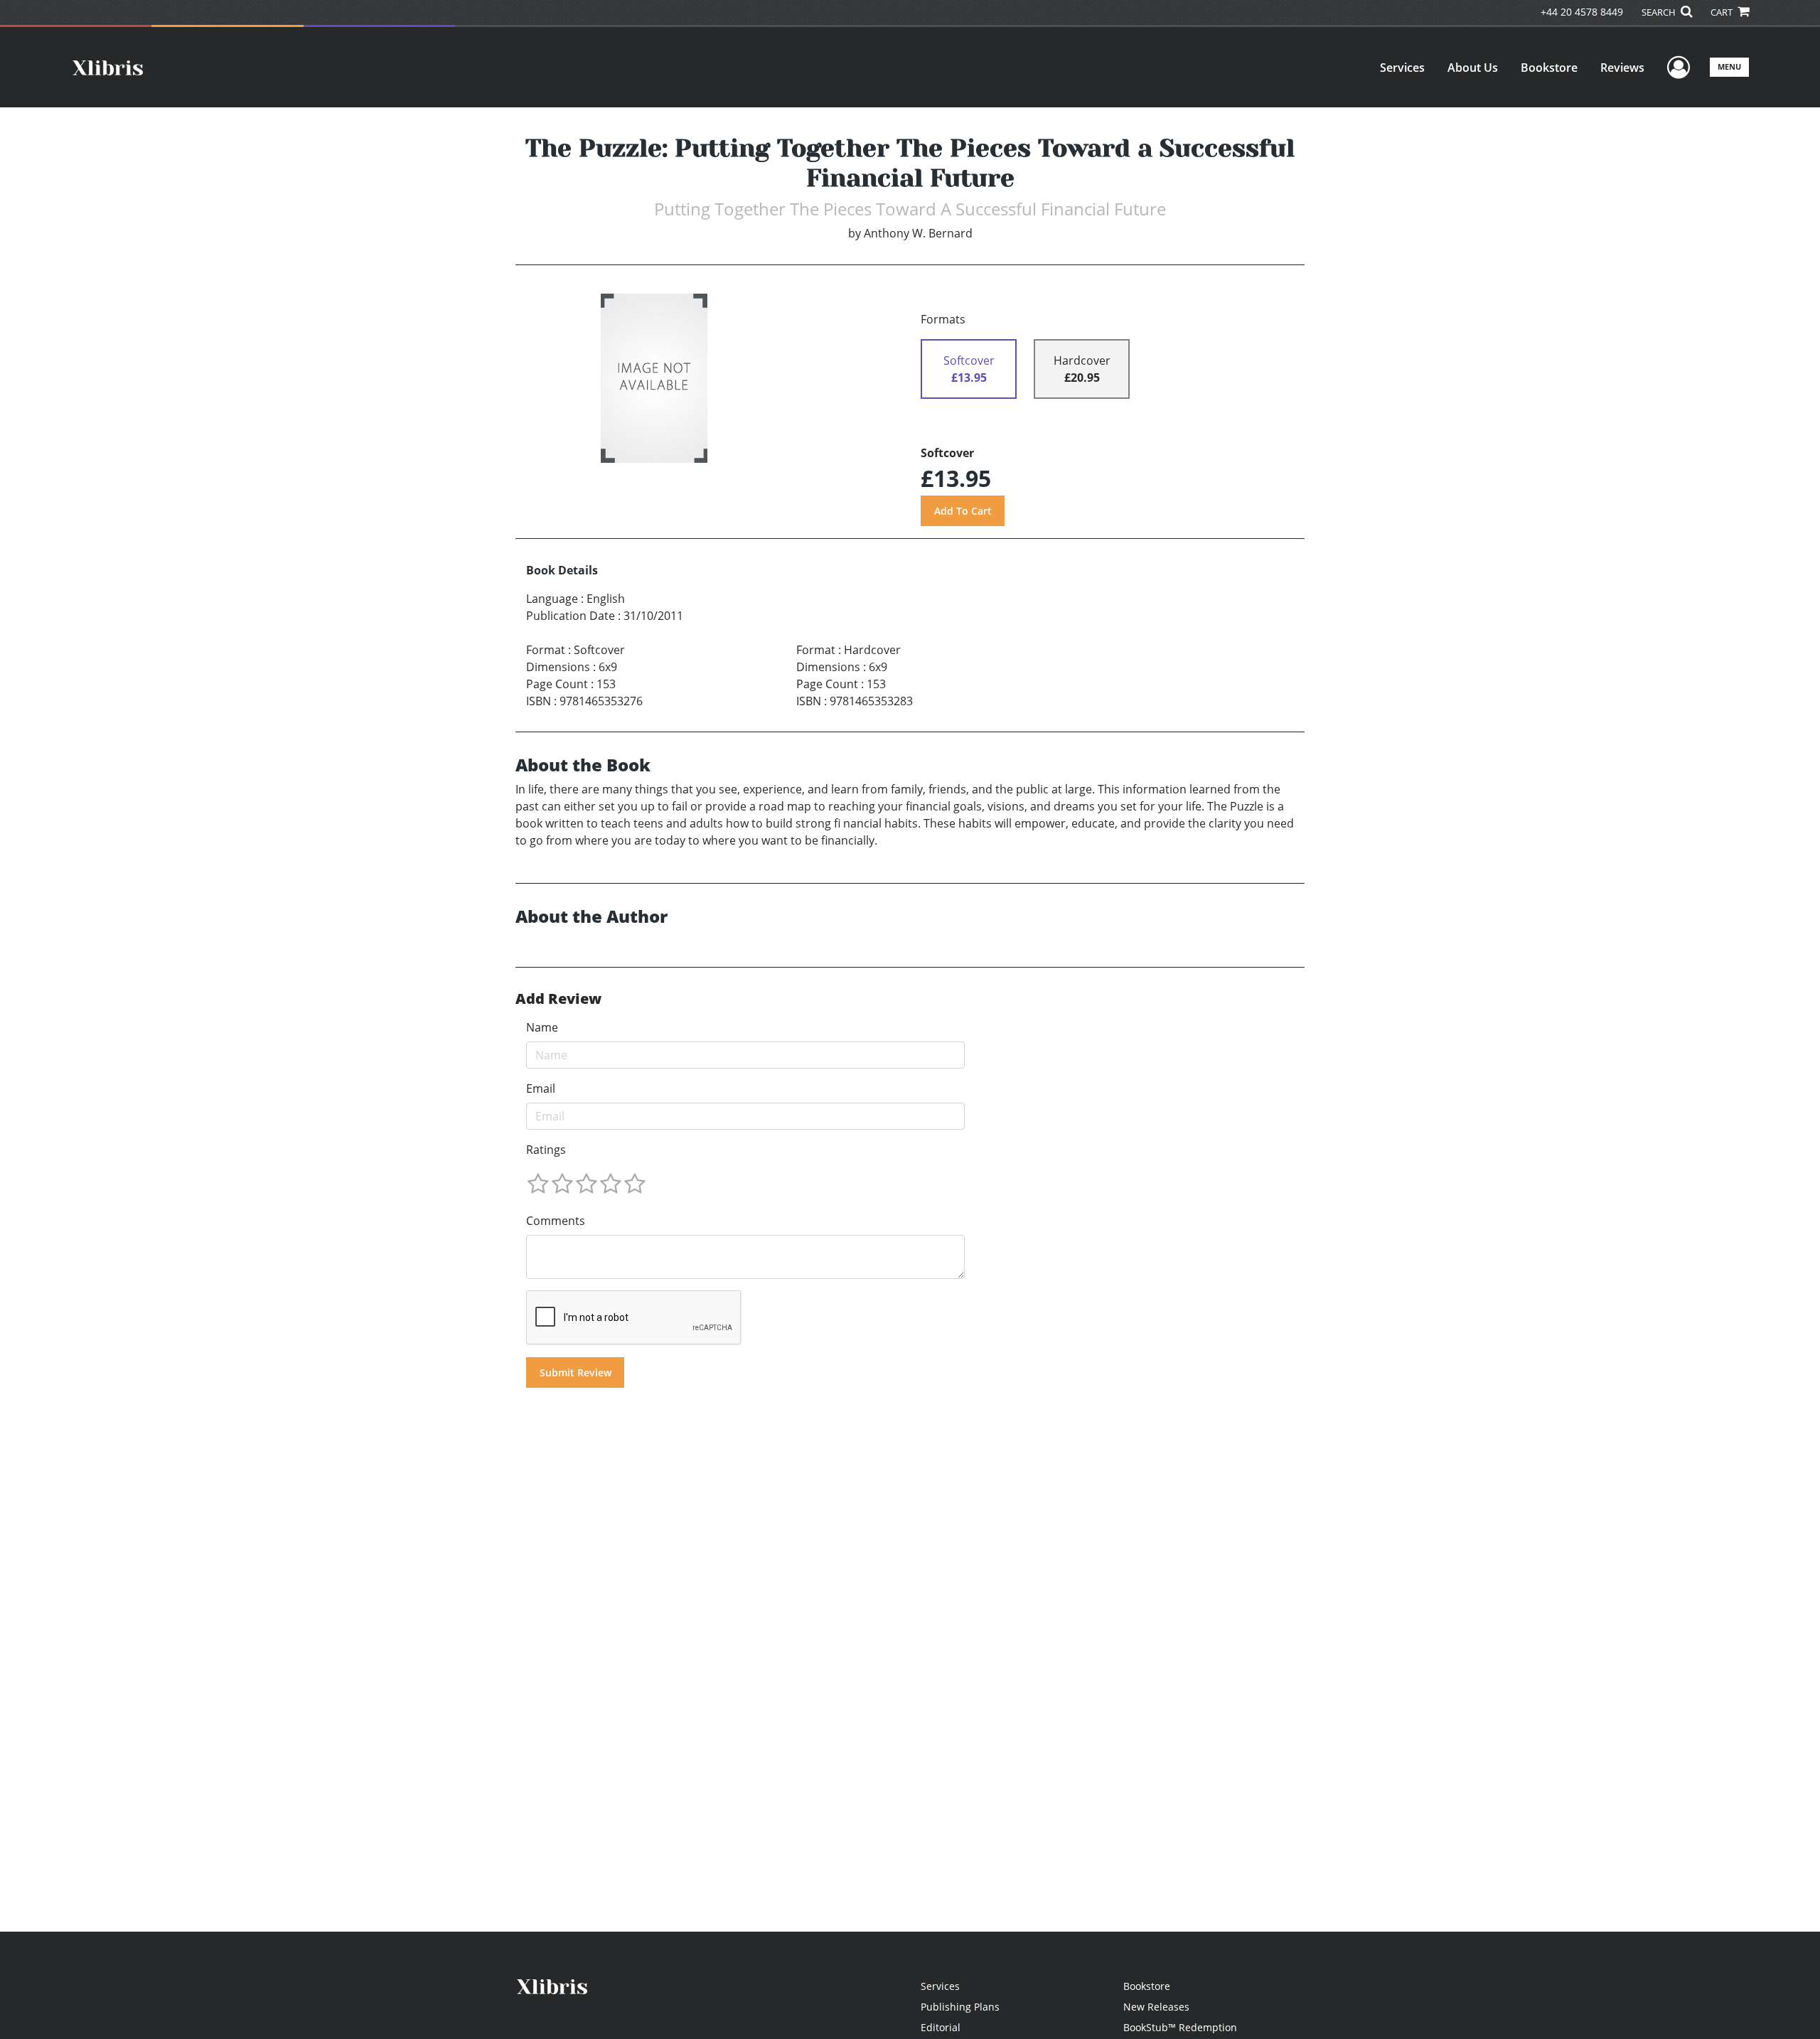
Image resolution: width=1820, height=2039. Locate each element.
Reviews (1622, 68)
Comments (556, 1221)
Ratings (546, 1150)
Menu (1729, 66)
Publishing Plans (960, 2007)
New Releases (1156, 2007)
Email (541, 1088)
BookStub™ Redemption (1180, 2027)
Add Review (558, 999)
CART (1723, 12)
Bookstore (1549, 68)
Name (542, 1027)
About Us (1473, 68)
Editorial (941, 2027)
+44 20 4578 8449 (1582, 12)
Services (1402, 68)
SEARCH (1660, 12)
